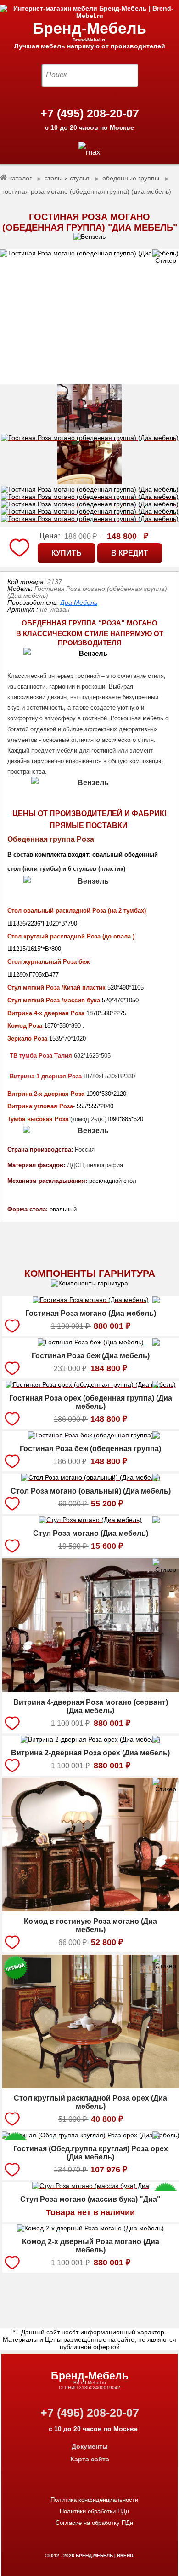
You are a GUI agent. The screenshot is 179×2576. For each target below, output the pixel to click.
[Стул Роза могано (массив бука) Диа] (91, 2187)
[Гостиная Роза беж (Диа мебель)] (91, 1343)
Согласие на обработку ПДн (94, 2523)
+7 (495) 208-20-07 (90, 113)
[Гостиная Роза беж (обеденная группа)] (91, 1436)
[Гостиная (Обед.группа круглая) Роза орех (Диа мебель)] (90, 2136)
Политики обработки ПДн (94, 2511)
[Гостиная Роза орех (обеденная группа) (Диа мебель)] (91, 1386)
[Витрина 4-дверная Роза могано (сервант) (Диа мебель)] (91, 1690)
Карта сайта (90, 2459)
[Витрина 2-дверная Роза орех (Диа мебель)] (90, 1741)
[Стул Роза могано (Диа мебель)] (90, 1521)
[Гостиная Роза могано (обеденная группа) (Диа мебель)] (89, 317)
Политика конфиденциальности (94, 2500)
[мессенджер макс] (89, 152)
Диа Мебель (79, 602)
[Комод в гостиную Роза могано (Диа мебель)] (91, 1909)
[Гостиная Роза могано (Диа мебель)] (91, 1301)
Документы (90, 2446)
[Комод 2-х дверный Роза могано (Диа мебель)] (90, 2229)
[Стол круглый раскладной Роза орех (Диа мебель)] (91, 2086)
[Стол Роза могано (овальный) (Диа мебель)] (91, 1479)
